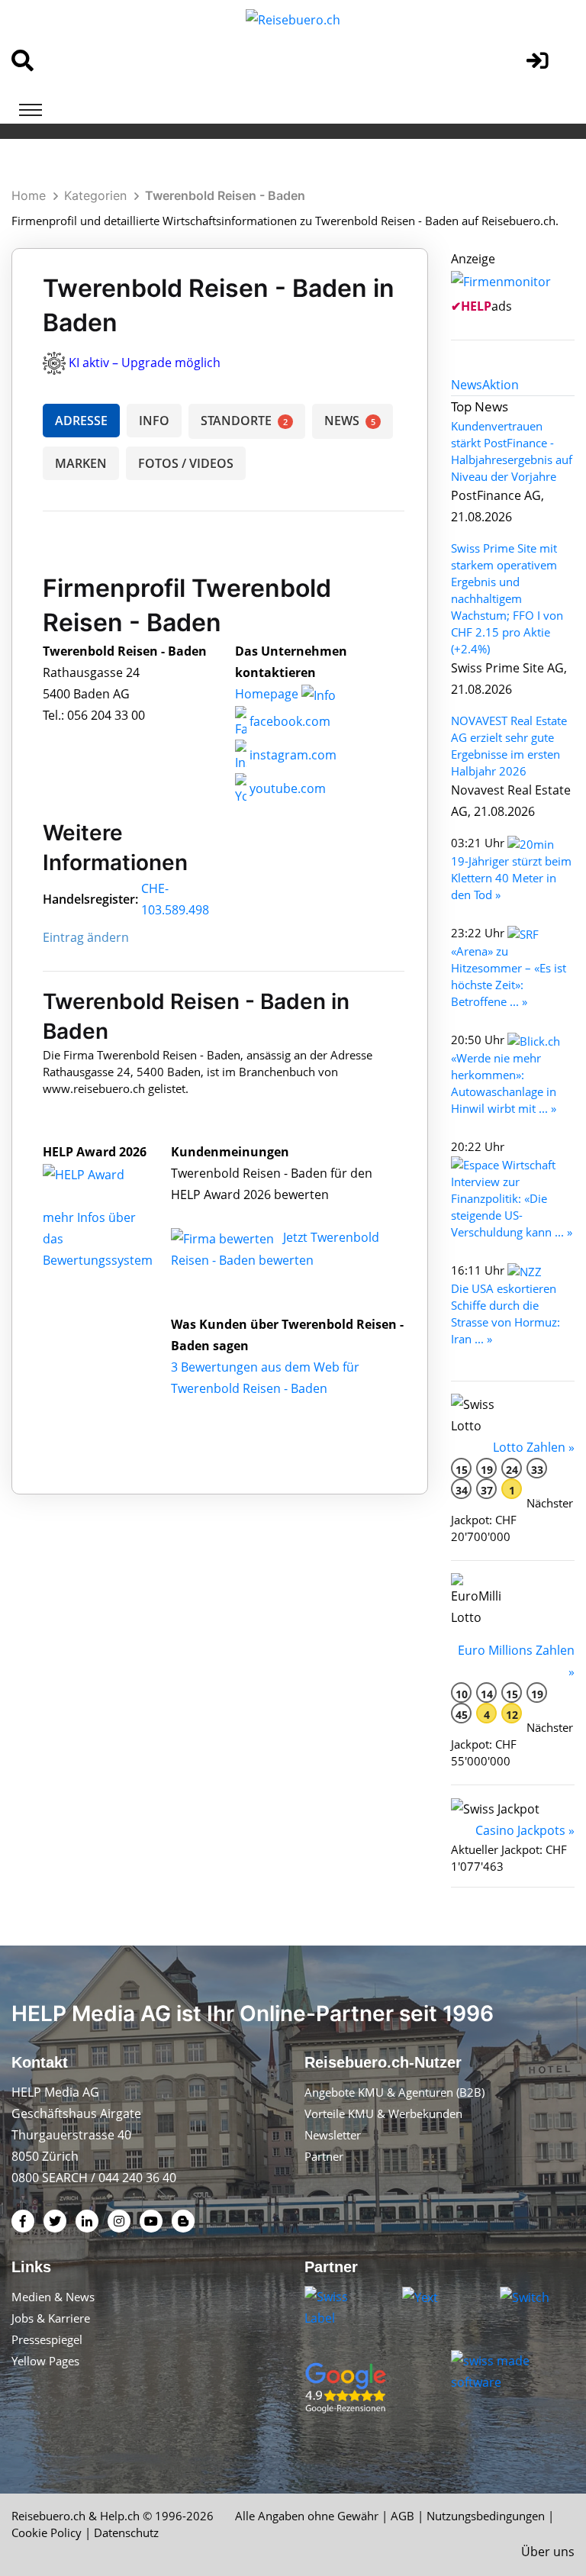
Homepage (268, 694)
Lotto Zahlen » (534, 1447)
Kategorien (95, 195)
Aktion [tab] (501, 385)
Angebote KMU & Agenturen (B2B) (394, 2092)
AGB (402, 2516)
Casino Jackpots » (525, 1830)
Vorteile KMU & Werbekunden (383, 2113)
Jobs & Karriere (51, 2318)
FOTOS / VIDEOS (186, 463)
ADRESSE (81, 421)
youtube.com (286, 788)
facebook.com (288, 721)
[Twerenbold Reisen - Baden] (100, 1173)
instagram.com (291, 755)
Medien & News (53, 2297)
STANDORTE (244, 421)
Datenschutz (126, 2532)
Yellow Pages (45, 2361)
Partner (324, 2156)
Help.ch (120, 2516)
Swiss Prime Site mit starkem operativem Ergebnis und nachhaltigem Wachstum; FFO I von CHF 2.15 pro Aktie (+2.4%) (507, 598)
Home (29, 195)
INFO (154, 421)
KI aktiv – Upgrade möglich (145, 363)
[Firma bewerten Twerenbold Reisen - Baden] (224, 1237)
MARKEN (81, 463)
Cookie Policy (47, 2532)
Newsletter (333, 2135)
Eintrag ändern (86, 937)
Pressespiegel (47, 2339)
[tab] (467, 385)
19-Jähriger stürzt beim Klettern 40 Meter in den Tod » (511, 878)
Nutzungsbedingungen (486, 2516)
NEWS (350, 421)
